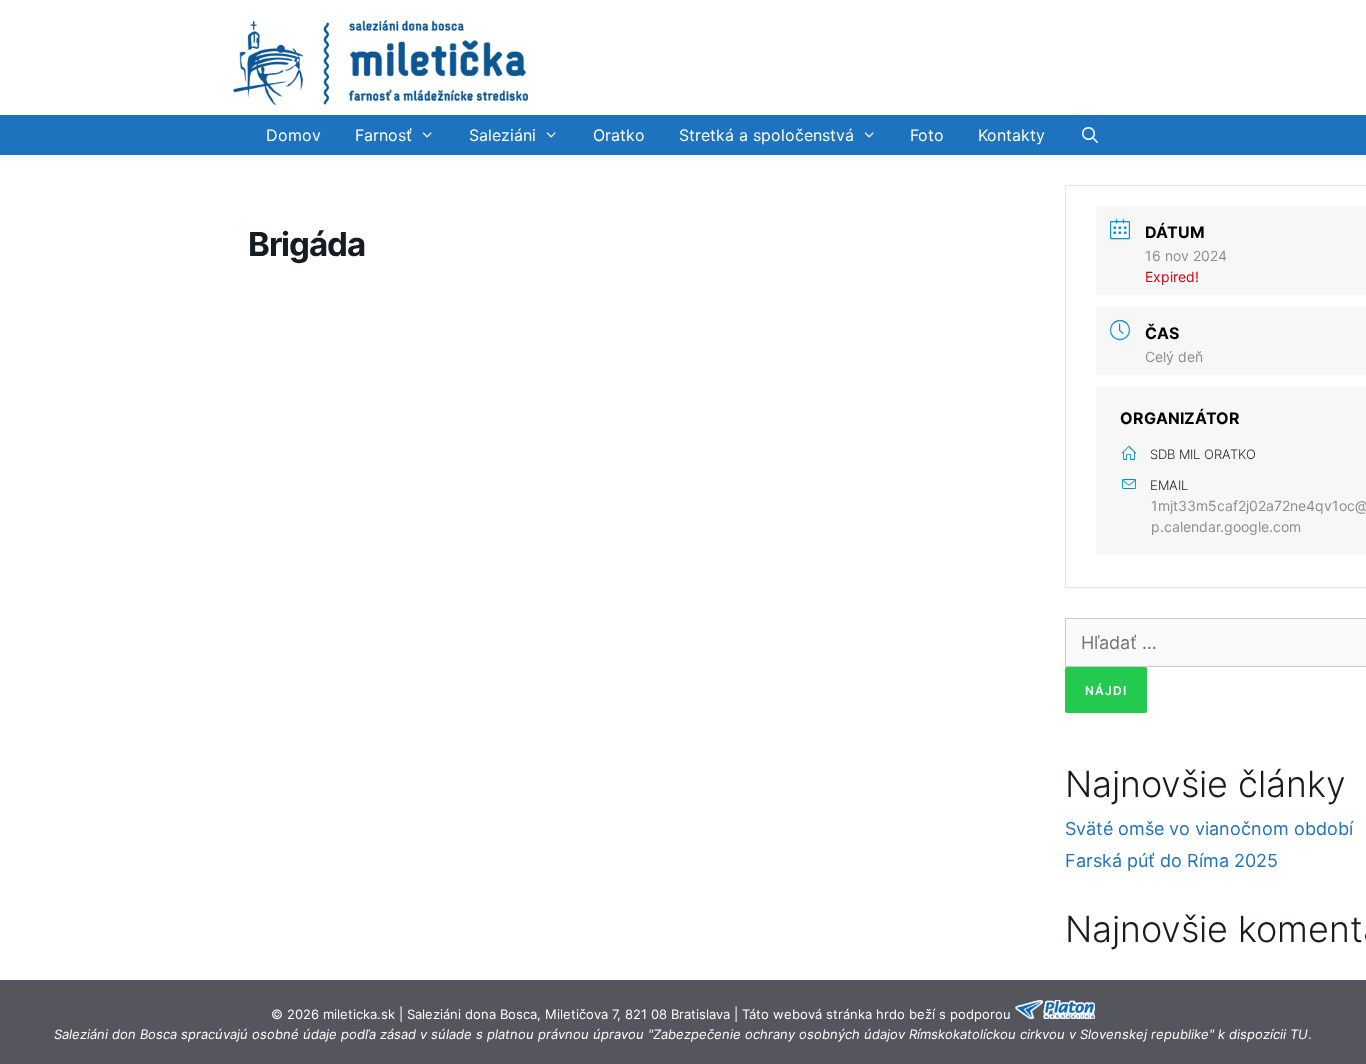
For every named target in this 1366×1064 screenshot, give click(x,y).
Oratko (619, 135)
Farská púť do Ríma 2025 (1171, 860)
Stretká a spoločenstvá (766, 135)
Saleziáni (502, 135)
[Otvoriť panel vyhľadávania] (1089, 135)
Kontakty (1011, 135)
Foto (927, 135)
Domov (293, 135)
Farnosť (383, 135)
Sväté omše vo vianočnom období (1209, 828)
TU (1299, 1034)
